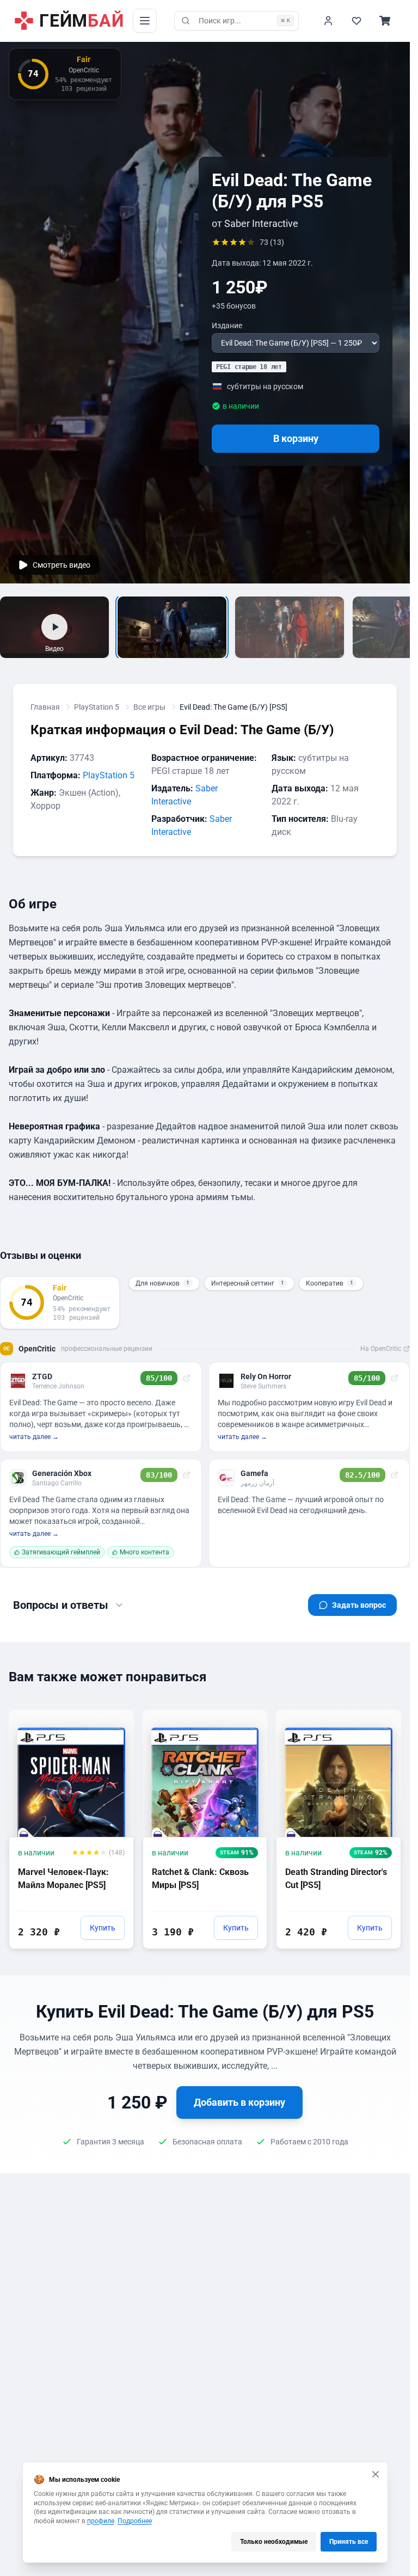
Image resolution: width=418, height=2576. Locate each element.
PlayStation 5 (97, 707)
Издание (227, 325)
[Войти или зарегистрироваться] (328, 21)
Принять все (349, 2542)
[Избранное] (356, 21)
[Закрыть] (376, 2474)
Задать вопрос (359, 1605)
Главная (45, 707)
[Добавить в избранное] (115, 1717)
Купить (103, 1928)
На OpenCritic (381, 1349)
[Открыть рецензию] (187, 1378)
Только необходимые (274, 2542)
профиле (101, 2521)
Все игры (149, 707)
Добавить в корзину (239, 2102)
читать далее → (34, 1437)
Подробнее (135, 2521)
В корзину (296, 438)
